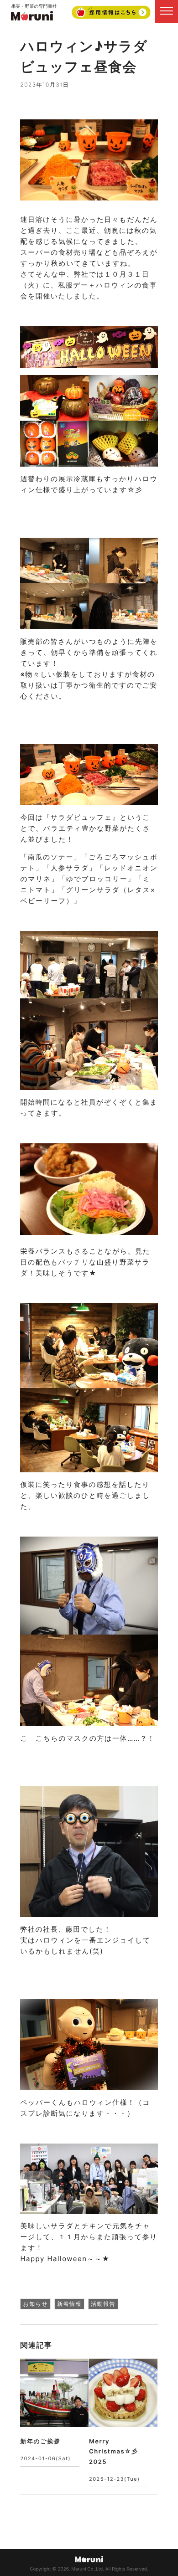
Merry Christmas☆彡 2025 (114, 2452)
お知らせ (35, 2304)
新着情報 (69, 2304)
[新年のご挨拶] (54, 2393)
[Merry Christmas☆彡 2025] (123, 2393)
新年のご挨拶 (40, 2442)
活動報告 (103, 2304)
